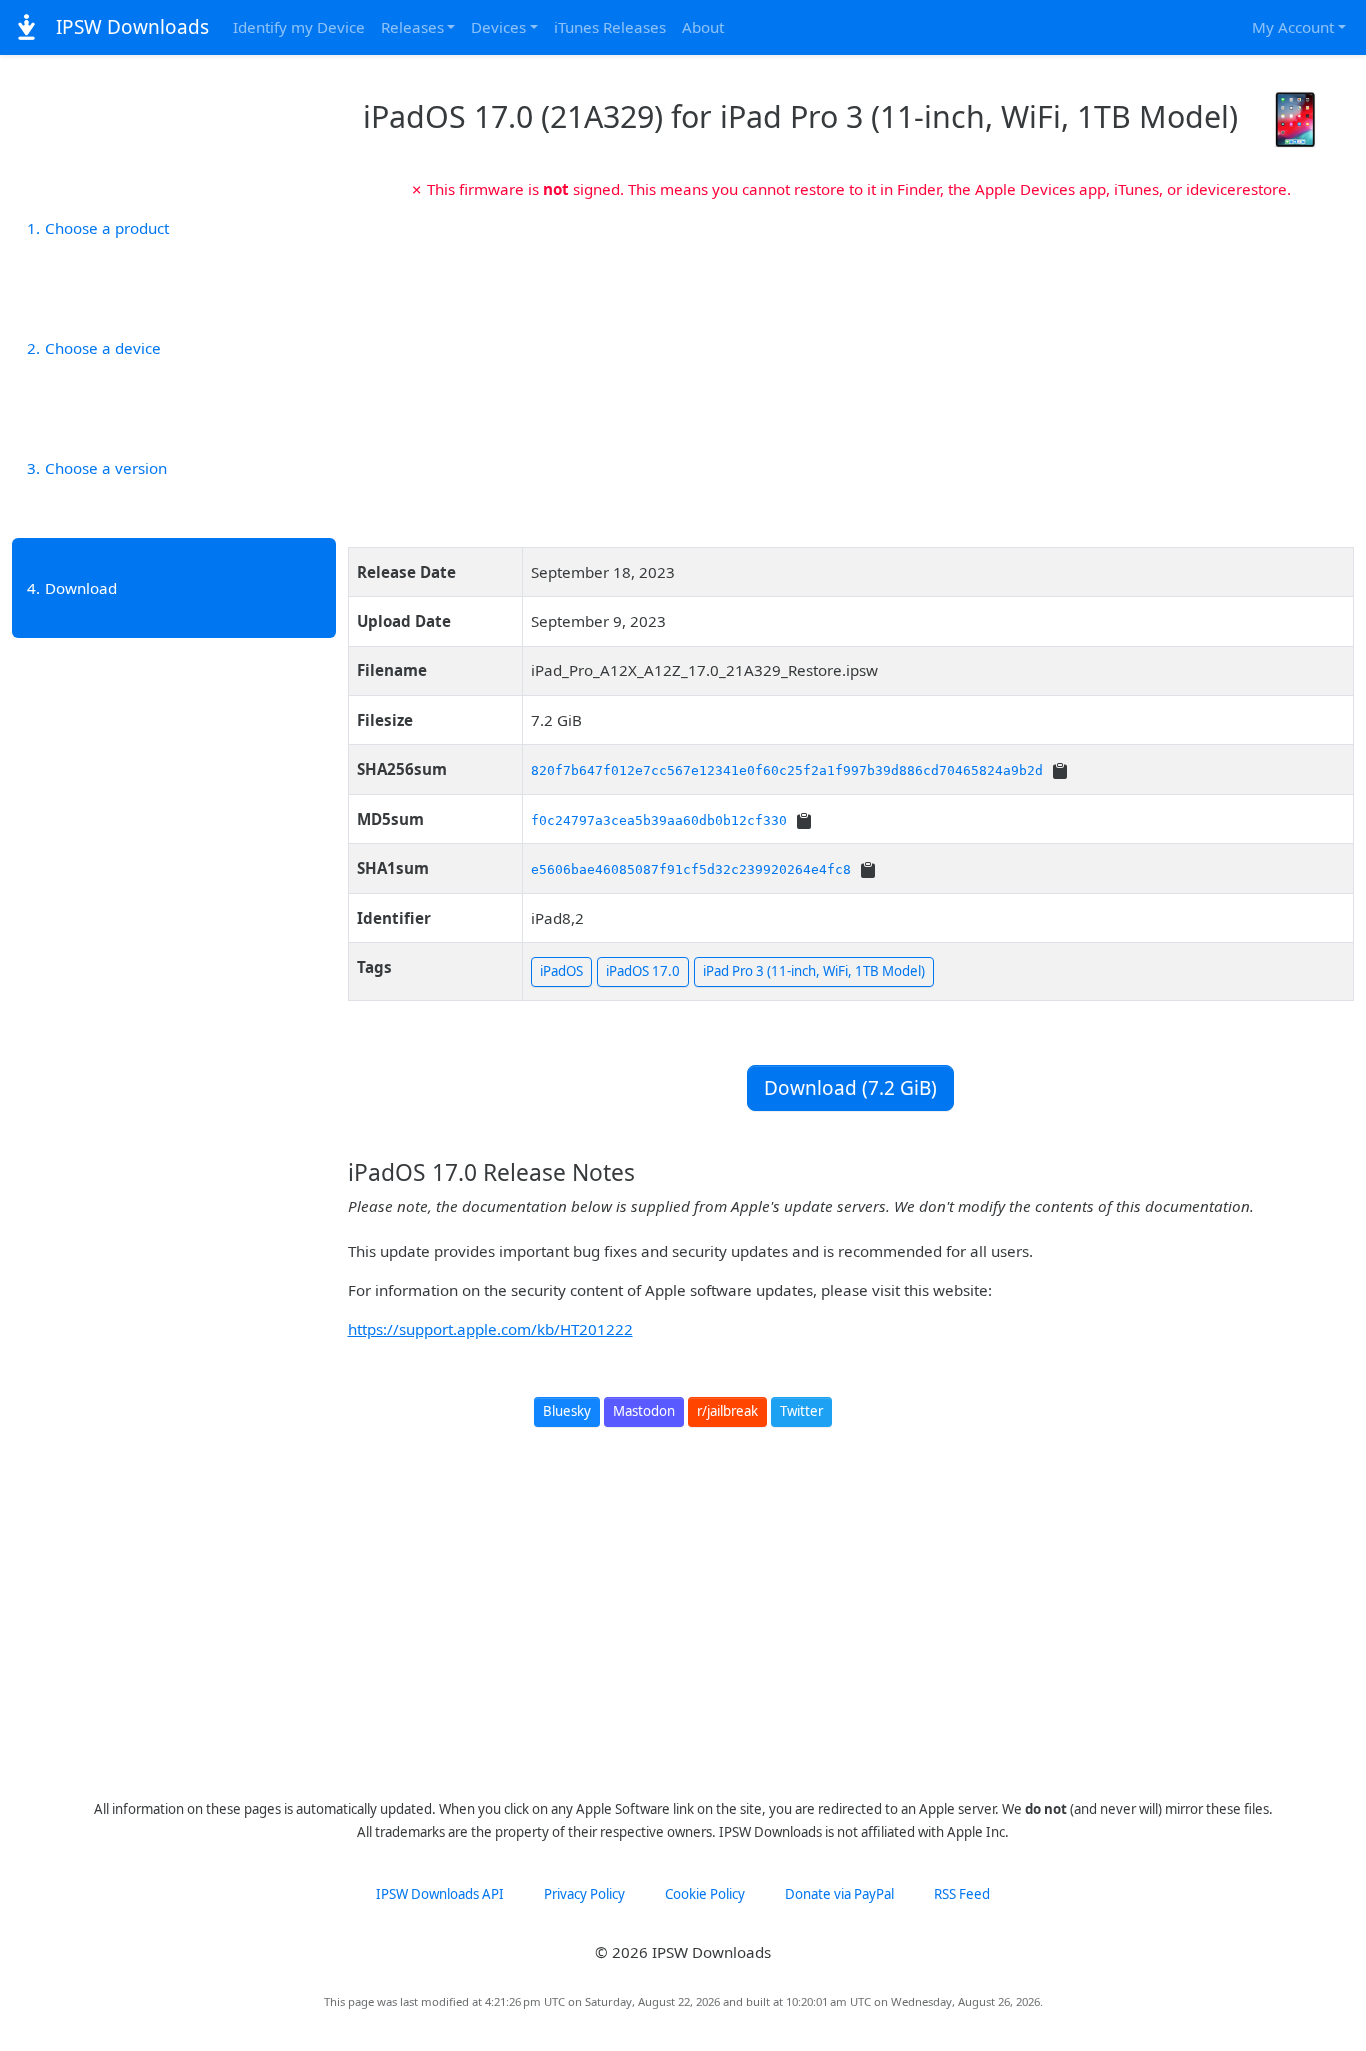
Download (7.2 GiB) (850, 1088)
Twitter (801, 1411)
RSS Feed (962, 1894)
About (703, 27)
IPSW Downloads (130, 27)
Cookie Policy (705, 1894)
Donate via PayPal (839, 1894)
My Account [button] (1293, 27)
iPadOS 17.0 (643, 971)
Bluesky (567, 1411)
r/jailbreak (727, 1411)
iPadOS (561, 971)
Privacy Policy (584, 1894)
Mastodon (644, 1411)
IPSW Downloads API (440, 1894)
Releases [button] (412, 27)
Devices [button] (498, 27)
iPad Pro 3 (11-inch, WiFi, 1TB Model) (814, 971)
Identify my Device (299, 27)
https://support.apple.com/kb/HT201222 (490, 1329)
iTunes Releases (610, 27)
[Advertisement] (851, 366)
